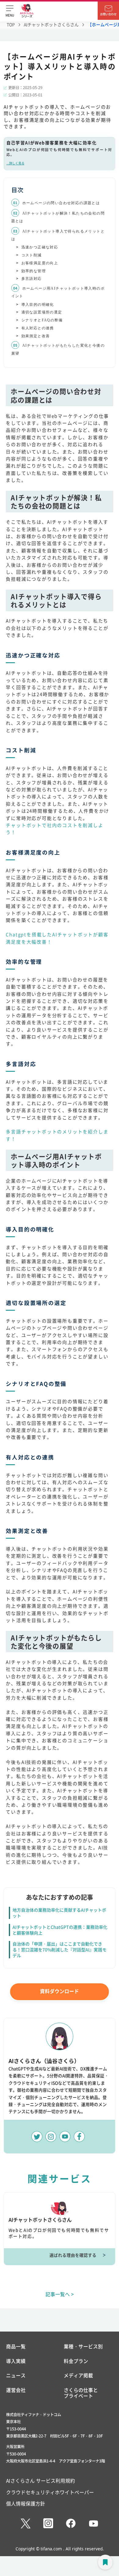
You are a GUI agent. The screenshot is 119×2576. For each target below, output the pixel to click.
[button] (10, 11)
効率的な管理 (34, 271)
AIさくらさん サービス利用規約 (41, 2480)
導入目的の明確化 (38, 305)
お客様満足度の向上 (40, 263)
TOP (11, 24)
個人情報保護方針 (26, 2503)
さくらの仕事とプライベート (81, 2393)
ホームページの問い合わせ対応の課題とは (61, 203)
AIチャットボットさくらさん (51, 24)
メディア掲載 (78, 2375)
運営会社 (16, 2390)
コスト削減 (32, 255)
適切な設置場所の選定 (42, 312)
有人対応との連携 (38, 328)
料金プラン (76, 2361)
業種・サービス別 (83, 2347)
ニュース (16, 2375)
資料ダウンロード (60, 1991)
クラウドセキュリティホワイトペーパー (50, 2492)
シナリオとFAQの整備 (42, 320)
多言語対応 (32, 279)
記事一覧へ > (60, 2294)
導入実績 (16, 2361)
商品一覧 (16, 2347)
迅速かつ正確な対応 (40, 247)
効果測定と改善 (36, 336)
